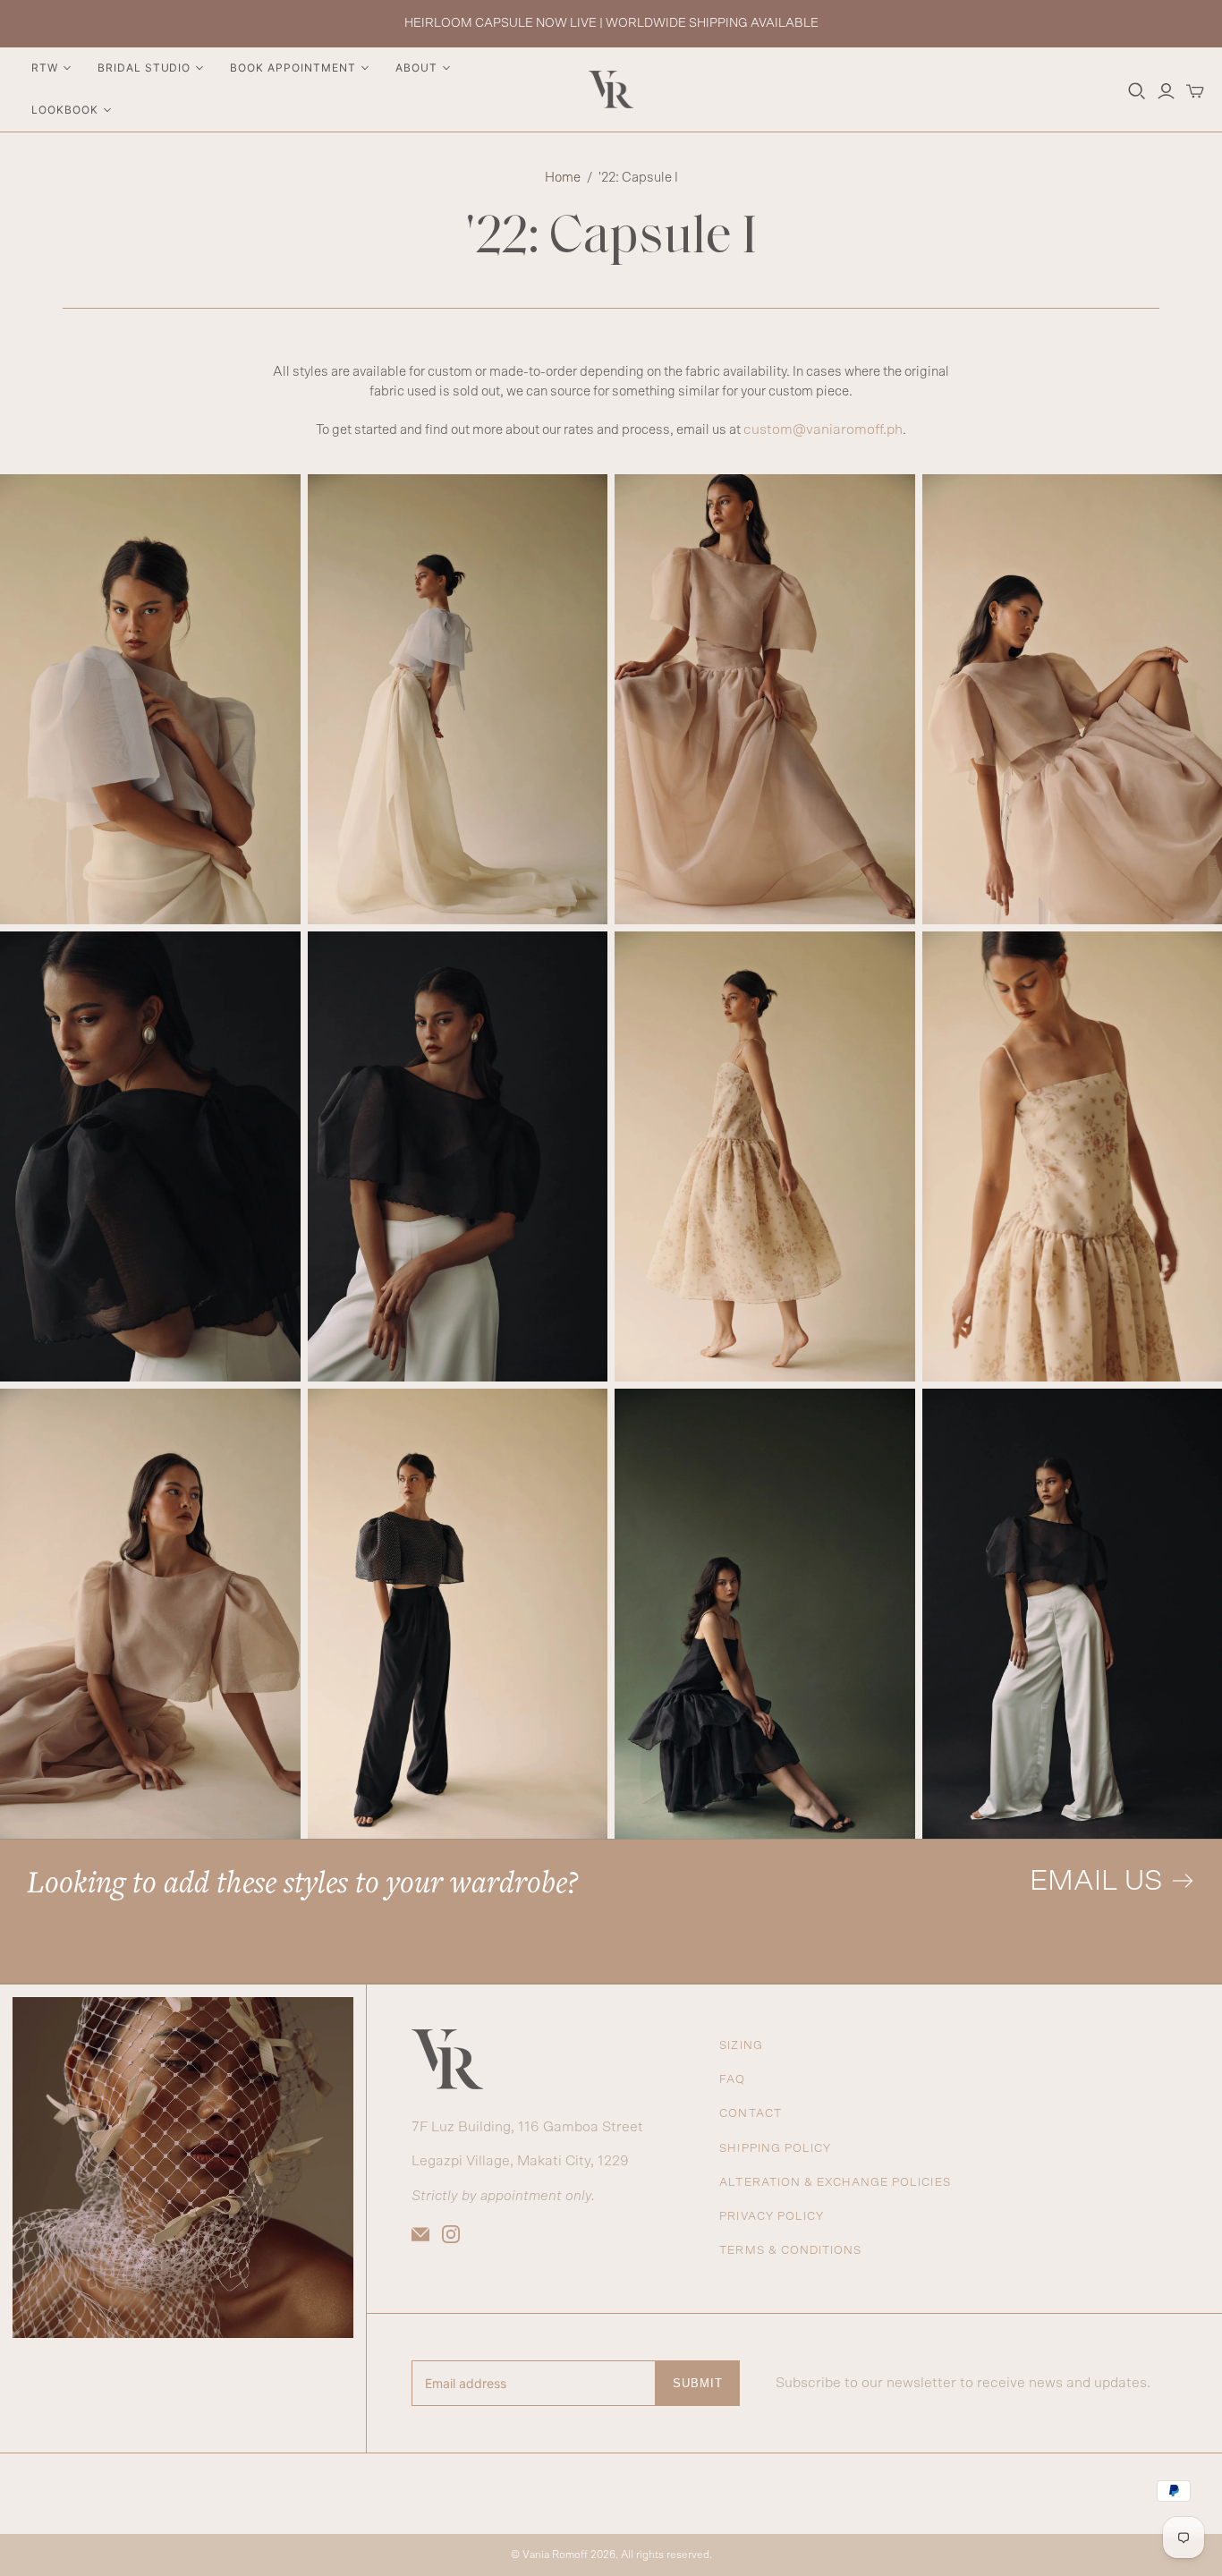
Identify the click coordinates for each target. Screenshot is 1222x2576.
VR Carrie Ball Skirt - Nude (765, 699)
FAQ (732, 2080)
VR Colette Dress (765, 1614)
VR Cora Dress (765, 1156)
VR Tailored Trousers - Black (458, 1614)
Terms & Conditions (790, 2251)
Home (563, 178)
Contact (750, 2114)
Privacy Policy (772, 2217)
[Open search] (1137, 91)
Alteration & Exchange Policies (835, 2183)
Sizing (741, 2046)
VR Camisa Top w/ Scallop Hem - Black (150, 1156)
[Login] (1166, 91)
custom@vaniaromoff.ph (823, 429)
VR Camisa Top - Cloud (150, 699)
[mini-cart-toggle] (1195, 91)
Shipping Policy (775, 2149)
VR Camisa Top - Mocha (150, 1614)
